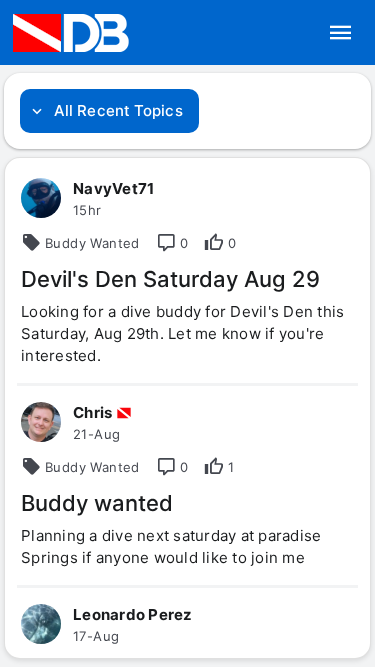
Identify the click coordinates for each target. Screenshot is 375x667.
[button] (341, 33)
